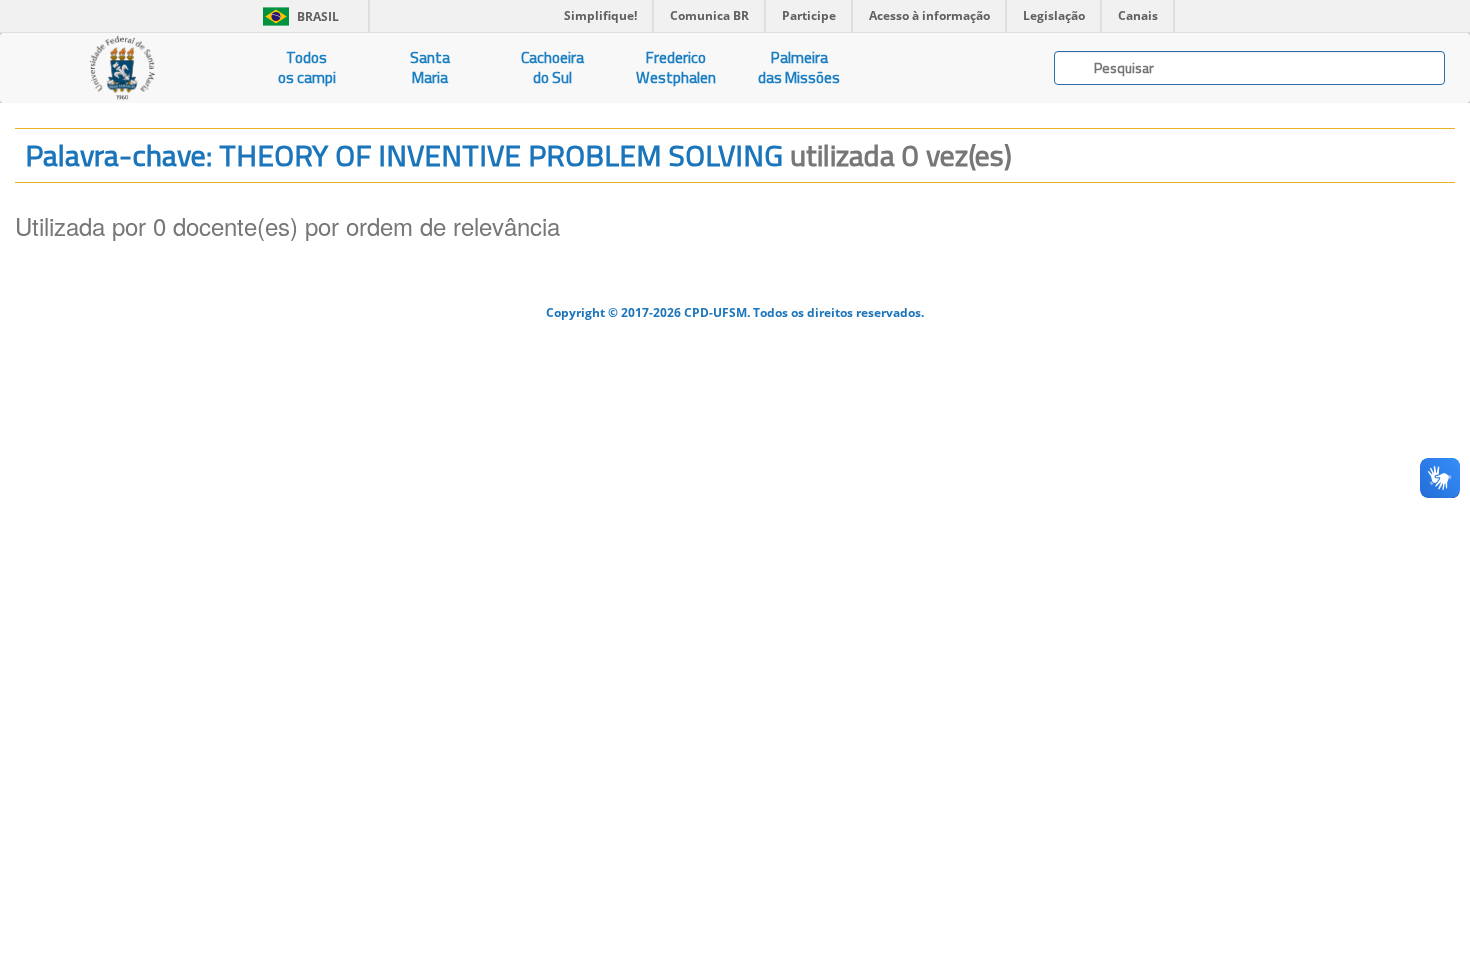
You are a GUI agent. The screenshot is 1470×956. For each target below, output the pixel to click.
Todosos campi (307, 67)
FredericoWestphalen (676, 67)
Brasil (297, 16)
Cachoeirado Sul (552, 67)
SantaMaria (430, 67)
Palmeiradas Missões (799, 67)
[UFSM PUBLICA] (122, 68)
